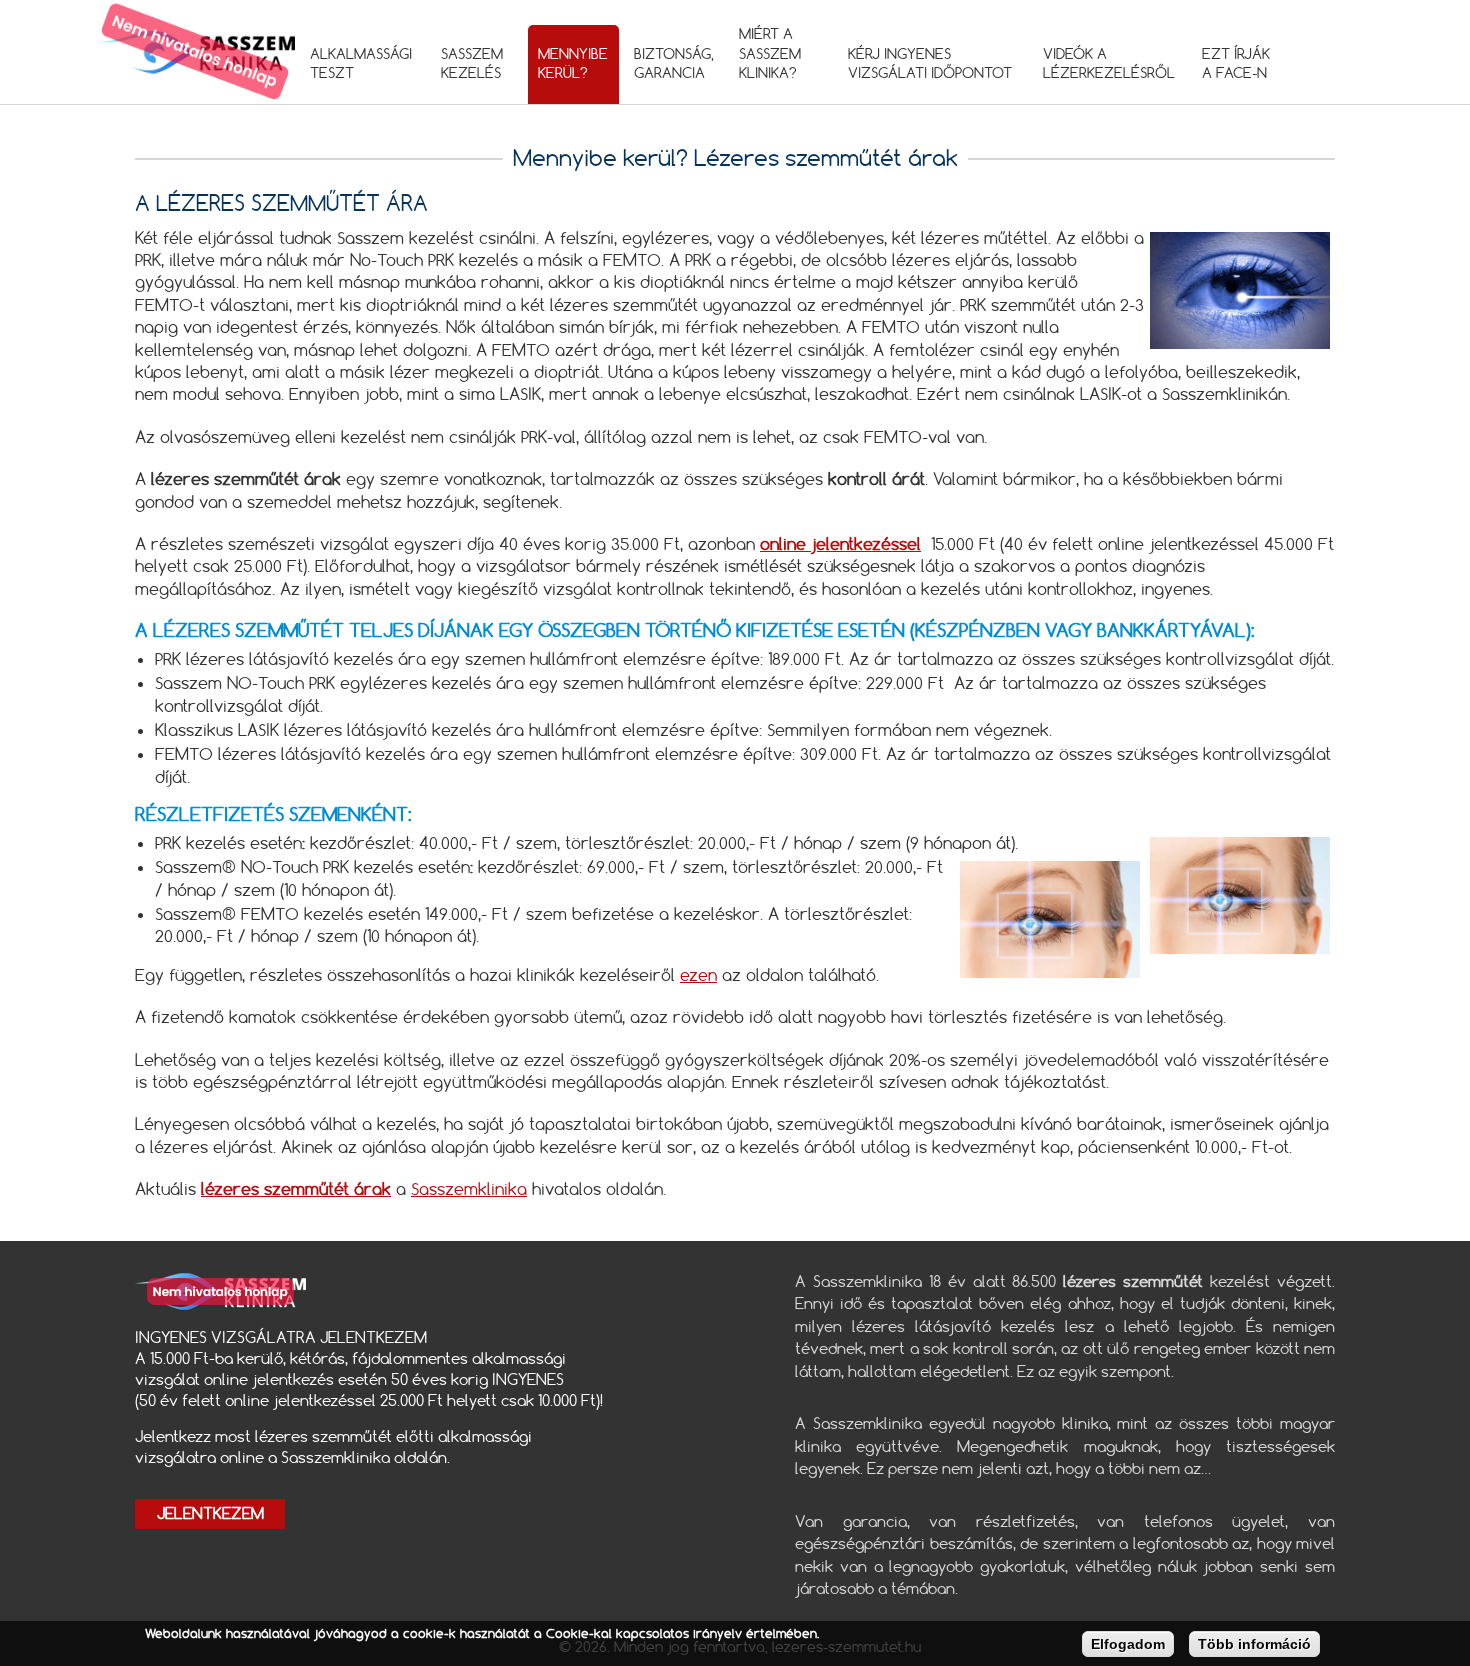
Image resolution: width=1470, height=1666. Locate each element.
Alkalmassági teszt (361, 64)
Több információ (1254, 1644)
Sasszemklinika (469, 1189)
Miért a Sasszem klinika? (770, 53)
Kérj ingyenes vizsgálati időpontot (930, 64)
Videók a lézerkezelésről (1109, 64)
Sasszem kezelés (472, 64)
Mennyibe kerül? (573, 64)
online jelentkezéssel (840, 544)
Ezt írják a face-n (1236, 64)
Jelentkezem (210, 1513)
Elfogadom (1128, 1644)
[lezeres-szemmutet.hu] (195, 52)
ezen (698, 975)
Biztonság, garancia (674, 64)
